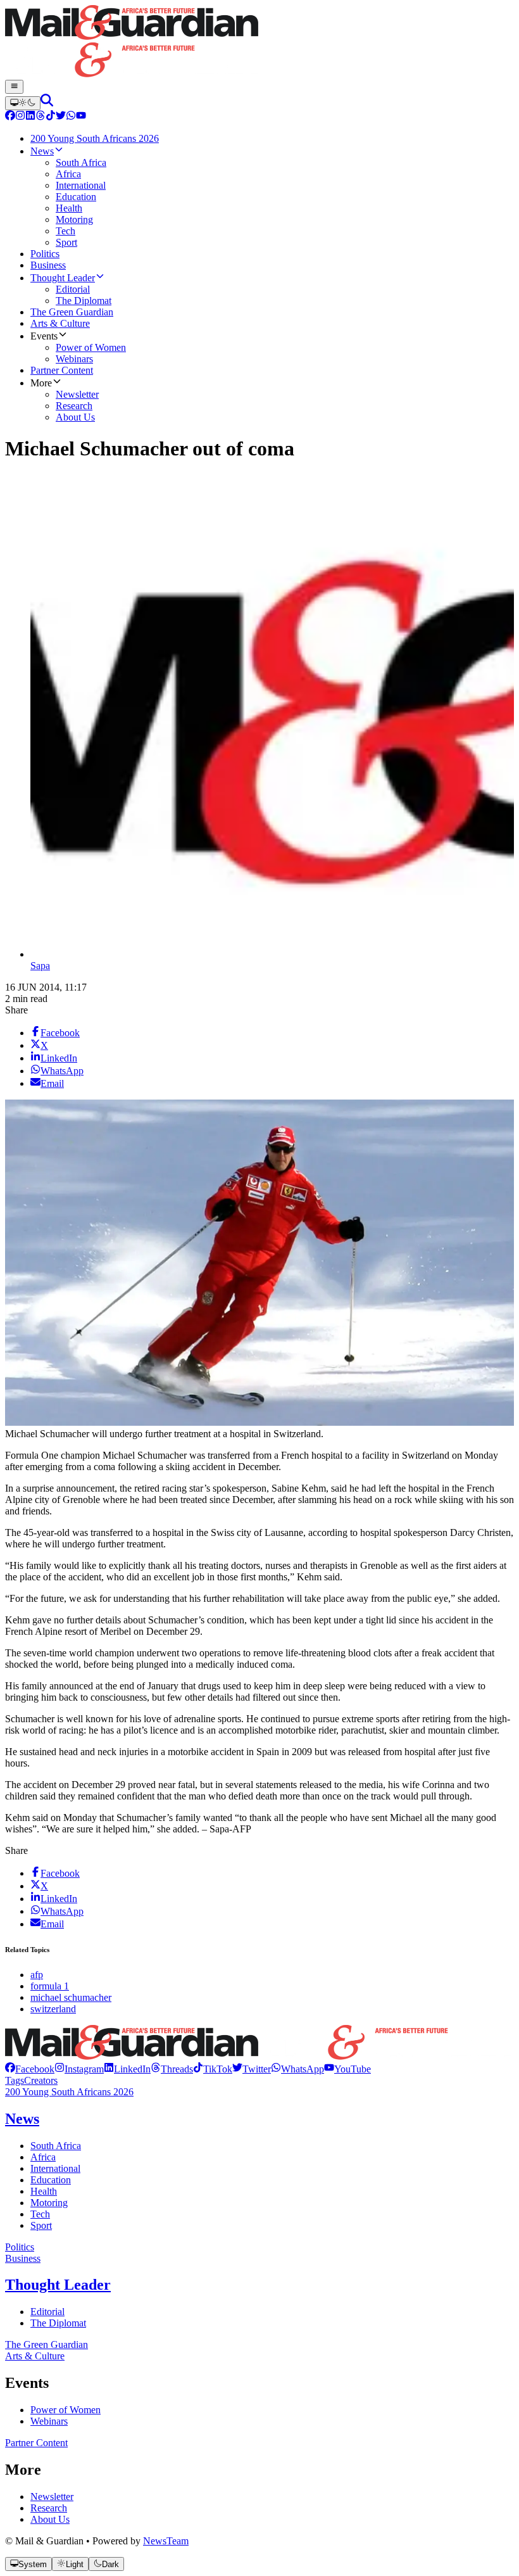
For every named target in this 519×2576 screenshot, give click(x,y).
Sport (41, 2225)
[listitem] (30, 2069)
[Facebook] (10, 117)
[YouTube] (81, 117)
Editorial (47, 2312)
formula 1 (50, 1986)
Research (49, 2508)
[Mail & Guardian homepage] (259, 42)
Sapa (40, 966)
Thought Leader (58, 2285)
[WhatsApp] (71, 117)
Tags (15, 2080)
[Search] (47, 103)
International (55, 2168)
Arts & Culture (35, 2356)
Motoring (49, 2203)
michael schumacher (71, 1997)
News (22, 2119)
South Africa (56, 2146)
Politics (20, 2247)
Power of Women (66, 2410)
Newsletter (52, 2497)
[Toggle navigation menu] (14, 87)
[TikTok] (51, 117)
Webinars (49, 2421)
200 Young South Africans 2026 (69, 2092)
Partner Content (36, 2443)
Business (23, 2258)
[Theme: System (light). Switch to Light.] (23, 103)
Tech (40, 2214)
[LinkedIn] (30, 117)
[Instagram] (20, 117)
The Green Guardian (47, 2344)
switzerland (53, 2009)
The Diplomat (58, 2323)
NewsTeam (166, 2541)
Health (44, 2191)
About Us (50, 2519)
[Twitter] (61, 117)
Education (51, 2180)
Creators (41, 2080)
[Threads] (41, 117)
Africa (43, 2157)
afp (37, 1975)
